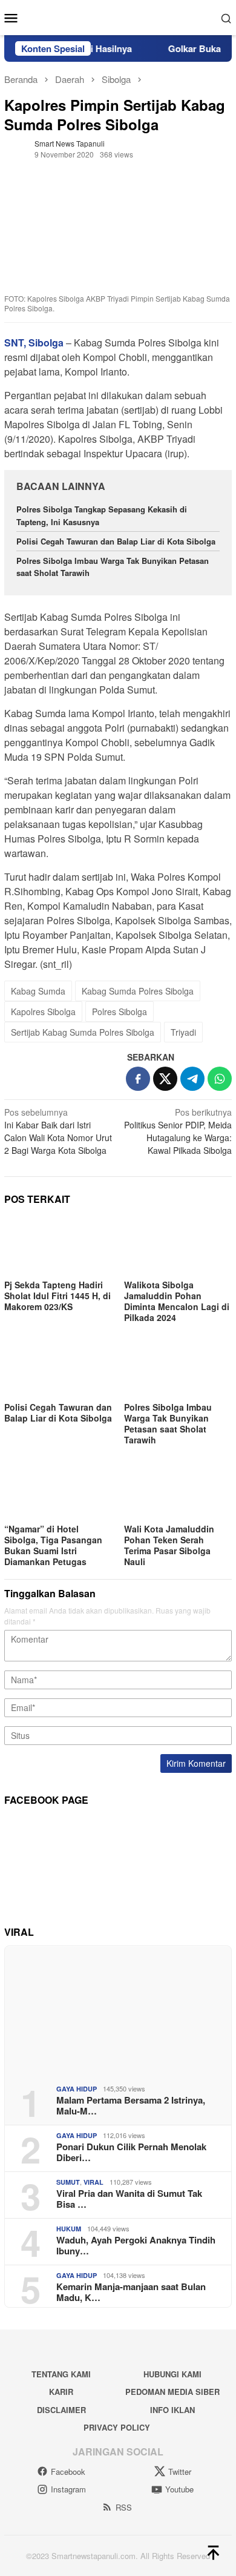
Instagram (68, 2489)
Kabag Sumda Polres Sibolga (138, 991)
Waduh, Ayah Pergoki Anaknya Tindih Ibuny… (136, 2245)
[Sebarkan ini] (138, 1079)
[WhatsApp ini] (220, 1079)
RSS (124, 2507)
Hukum (69, 2229)
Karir (61, 2392)
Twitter (180, 2472)
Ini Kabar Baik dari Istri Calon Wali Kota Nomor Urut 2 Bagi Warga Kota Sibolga (58, 1131)
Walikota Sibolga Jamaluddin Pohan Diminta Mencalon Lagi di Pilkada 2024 (177, 1301)
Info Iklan (172, 2410)
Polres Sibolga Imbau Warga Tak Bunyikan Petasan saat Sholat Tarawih (168, 1423)
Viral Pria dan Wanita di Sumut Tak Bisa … (129, 2199)
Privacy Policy (117, 2427)
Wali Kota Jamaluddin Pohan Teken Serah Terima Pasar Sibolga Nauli (169, 1545)
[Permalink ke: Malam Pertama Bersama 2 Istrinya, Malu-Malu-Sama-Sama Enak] (118, 2011)
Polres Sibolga (120, 1012)
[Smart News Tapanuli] (118, 16)
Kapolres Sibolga (43, 1012)
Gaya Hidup (77, 2089)
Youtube (179, 2489)
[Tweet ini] (165, 1079)
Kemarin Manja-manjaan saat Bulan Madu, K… (131, 2292)
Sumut (68, 2182)
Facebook (68, 2472)
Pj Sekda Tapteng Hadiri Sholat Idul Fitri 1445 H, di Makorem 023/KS (57, 1296)
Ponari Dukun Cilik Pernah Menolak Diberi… (131, 2152)
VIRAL (93, 2182)
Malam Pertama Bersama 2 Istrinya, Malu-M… (131, 2105)
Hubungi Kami (172, 2374)
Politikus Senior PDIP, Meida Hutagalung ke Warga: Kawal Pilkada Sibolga (178, 1131)
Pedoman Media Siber (172, 2392)
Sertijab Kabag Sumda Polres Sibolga (83, 1032)
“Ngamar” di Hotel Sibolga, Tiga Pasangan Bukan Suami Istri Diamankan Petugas (53, 1545)
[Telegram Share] (192, 1079)
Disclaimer (61, 2410)
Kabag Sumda (38, 991)
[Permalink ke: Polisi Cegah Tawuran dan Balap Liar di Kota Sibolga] (58, 1368)
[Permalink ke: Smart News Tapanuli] (16, 147)
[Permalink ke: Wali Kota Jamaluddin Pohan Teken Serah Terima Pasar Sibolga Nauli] (178, 1491)
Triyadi (183, 1032)
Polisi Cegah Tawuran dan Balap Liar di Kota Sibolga (116, 541)
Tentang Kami (61, 2374)
